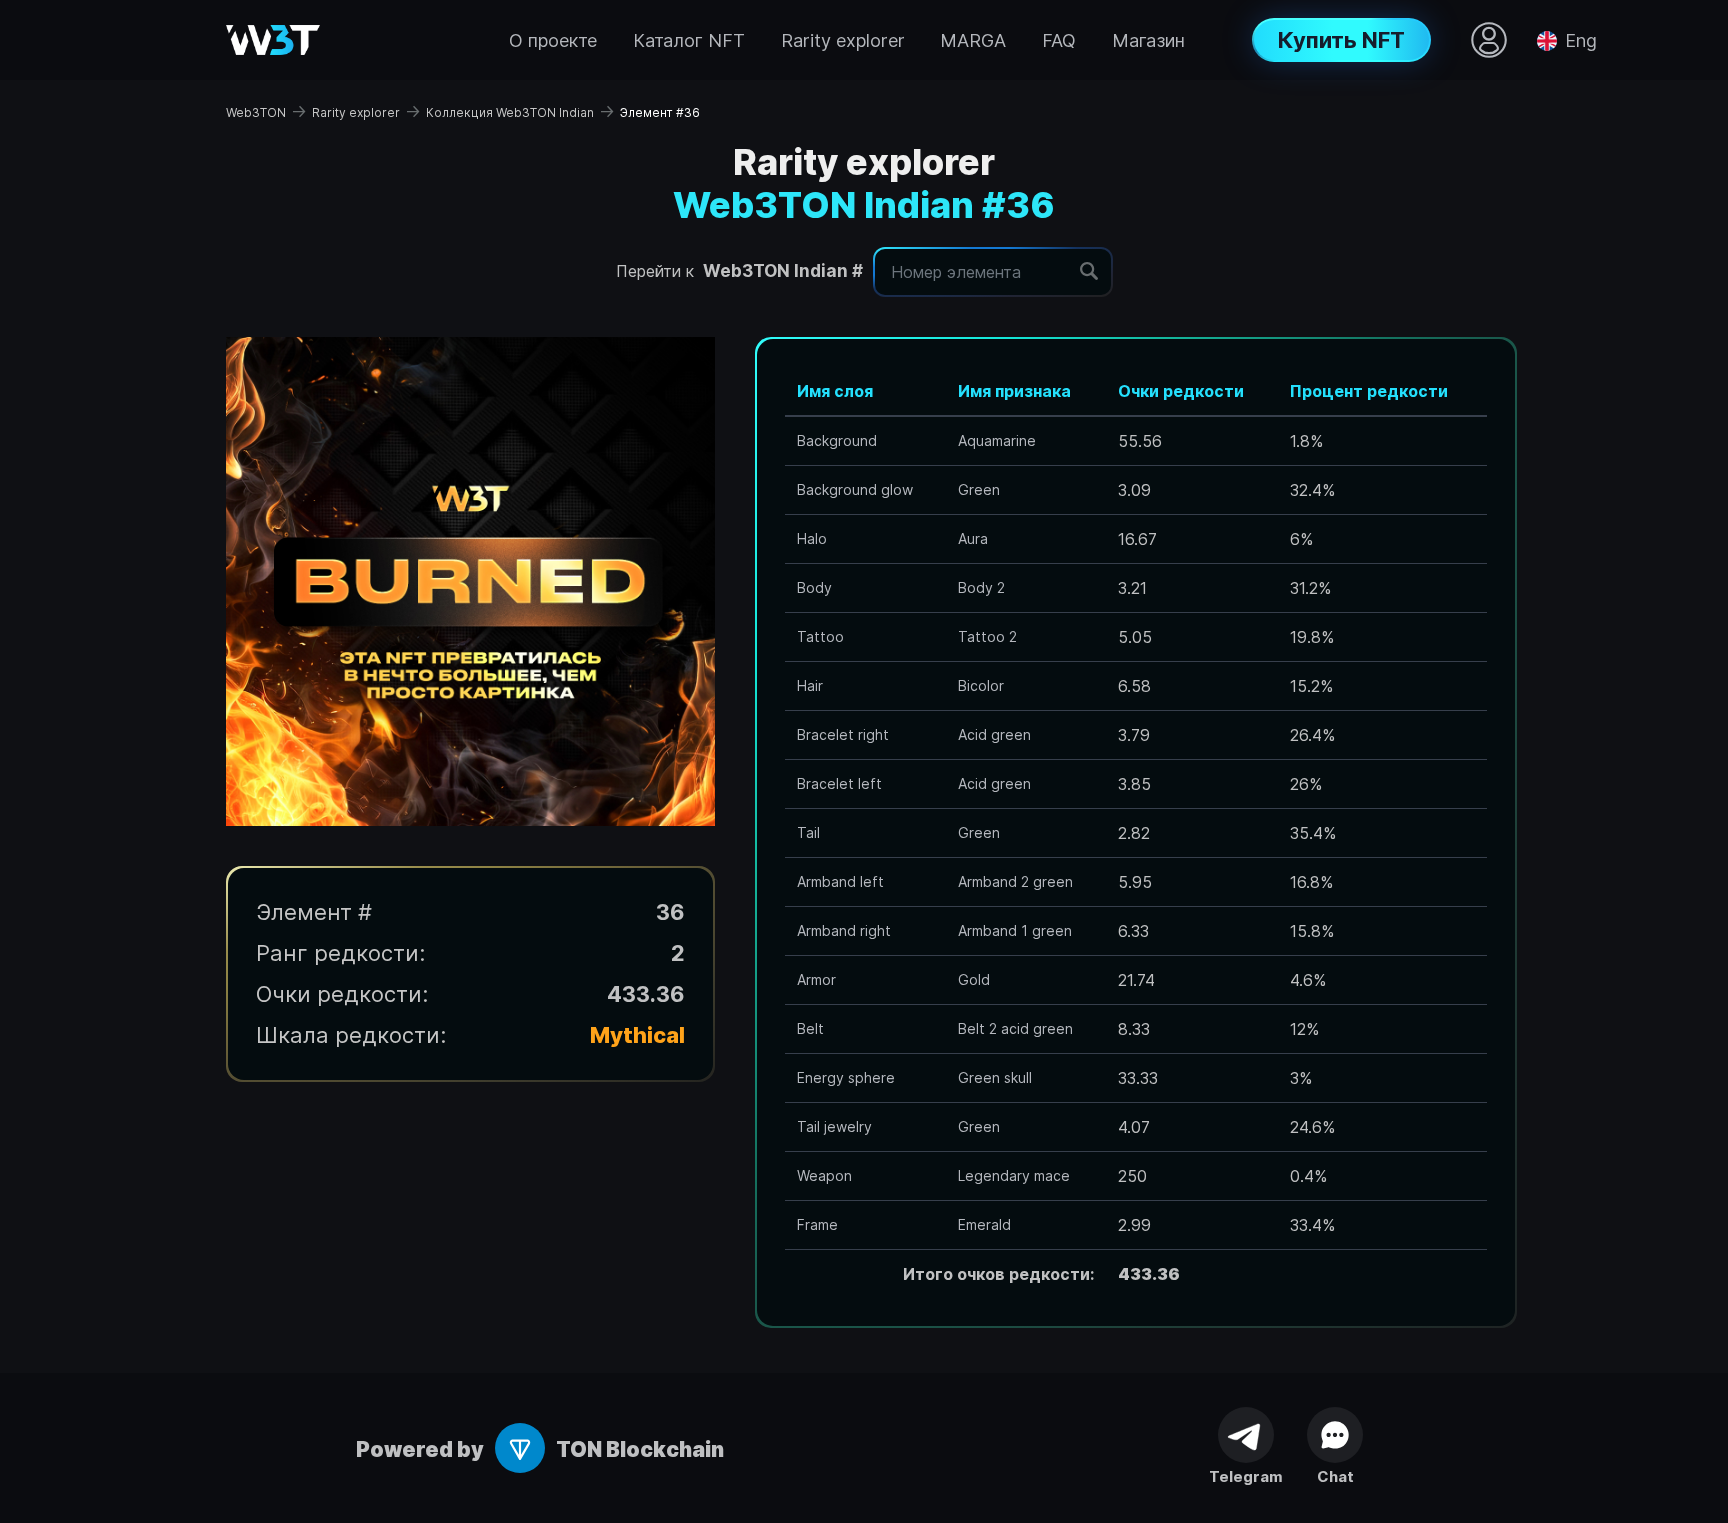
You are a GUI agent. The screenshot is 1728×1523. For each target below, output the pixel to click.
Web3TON (256, 112)
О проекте (553, 40)
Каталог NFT (689, 40)
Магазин (1148, 40)
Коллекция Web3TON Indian (510, 112)
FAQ (1059, 40)
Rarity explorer (843, 40)
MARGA (973, 40)
